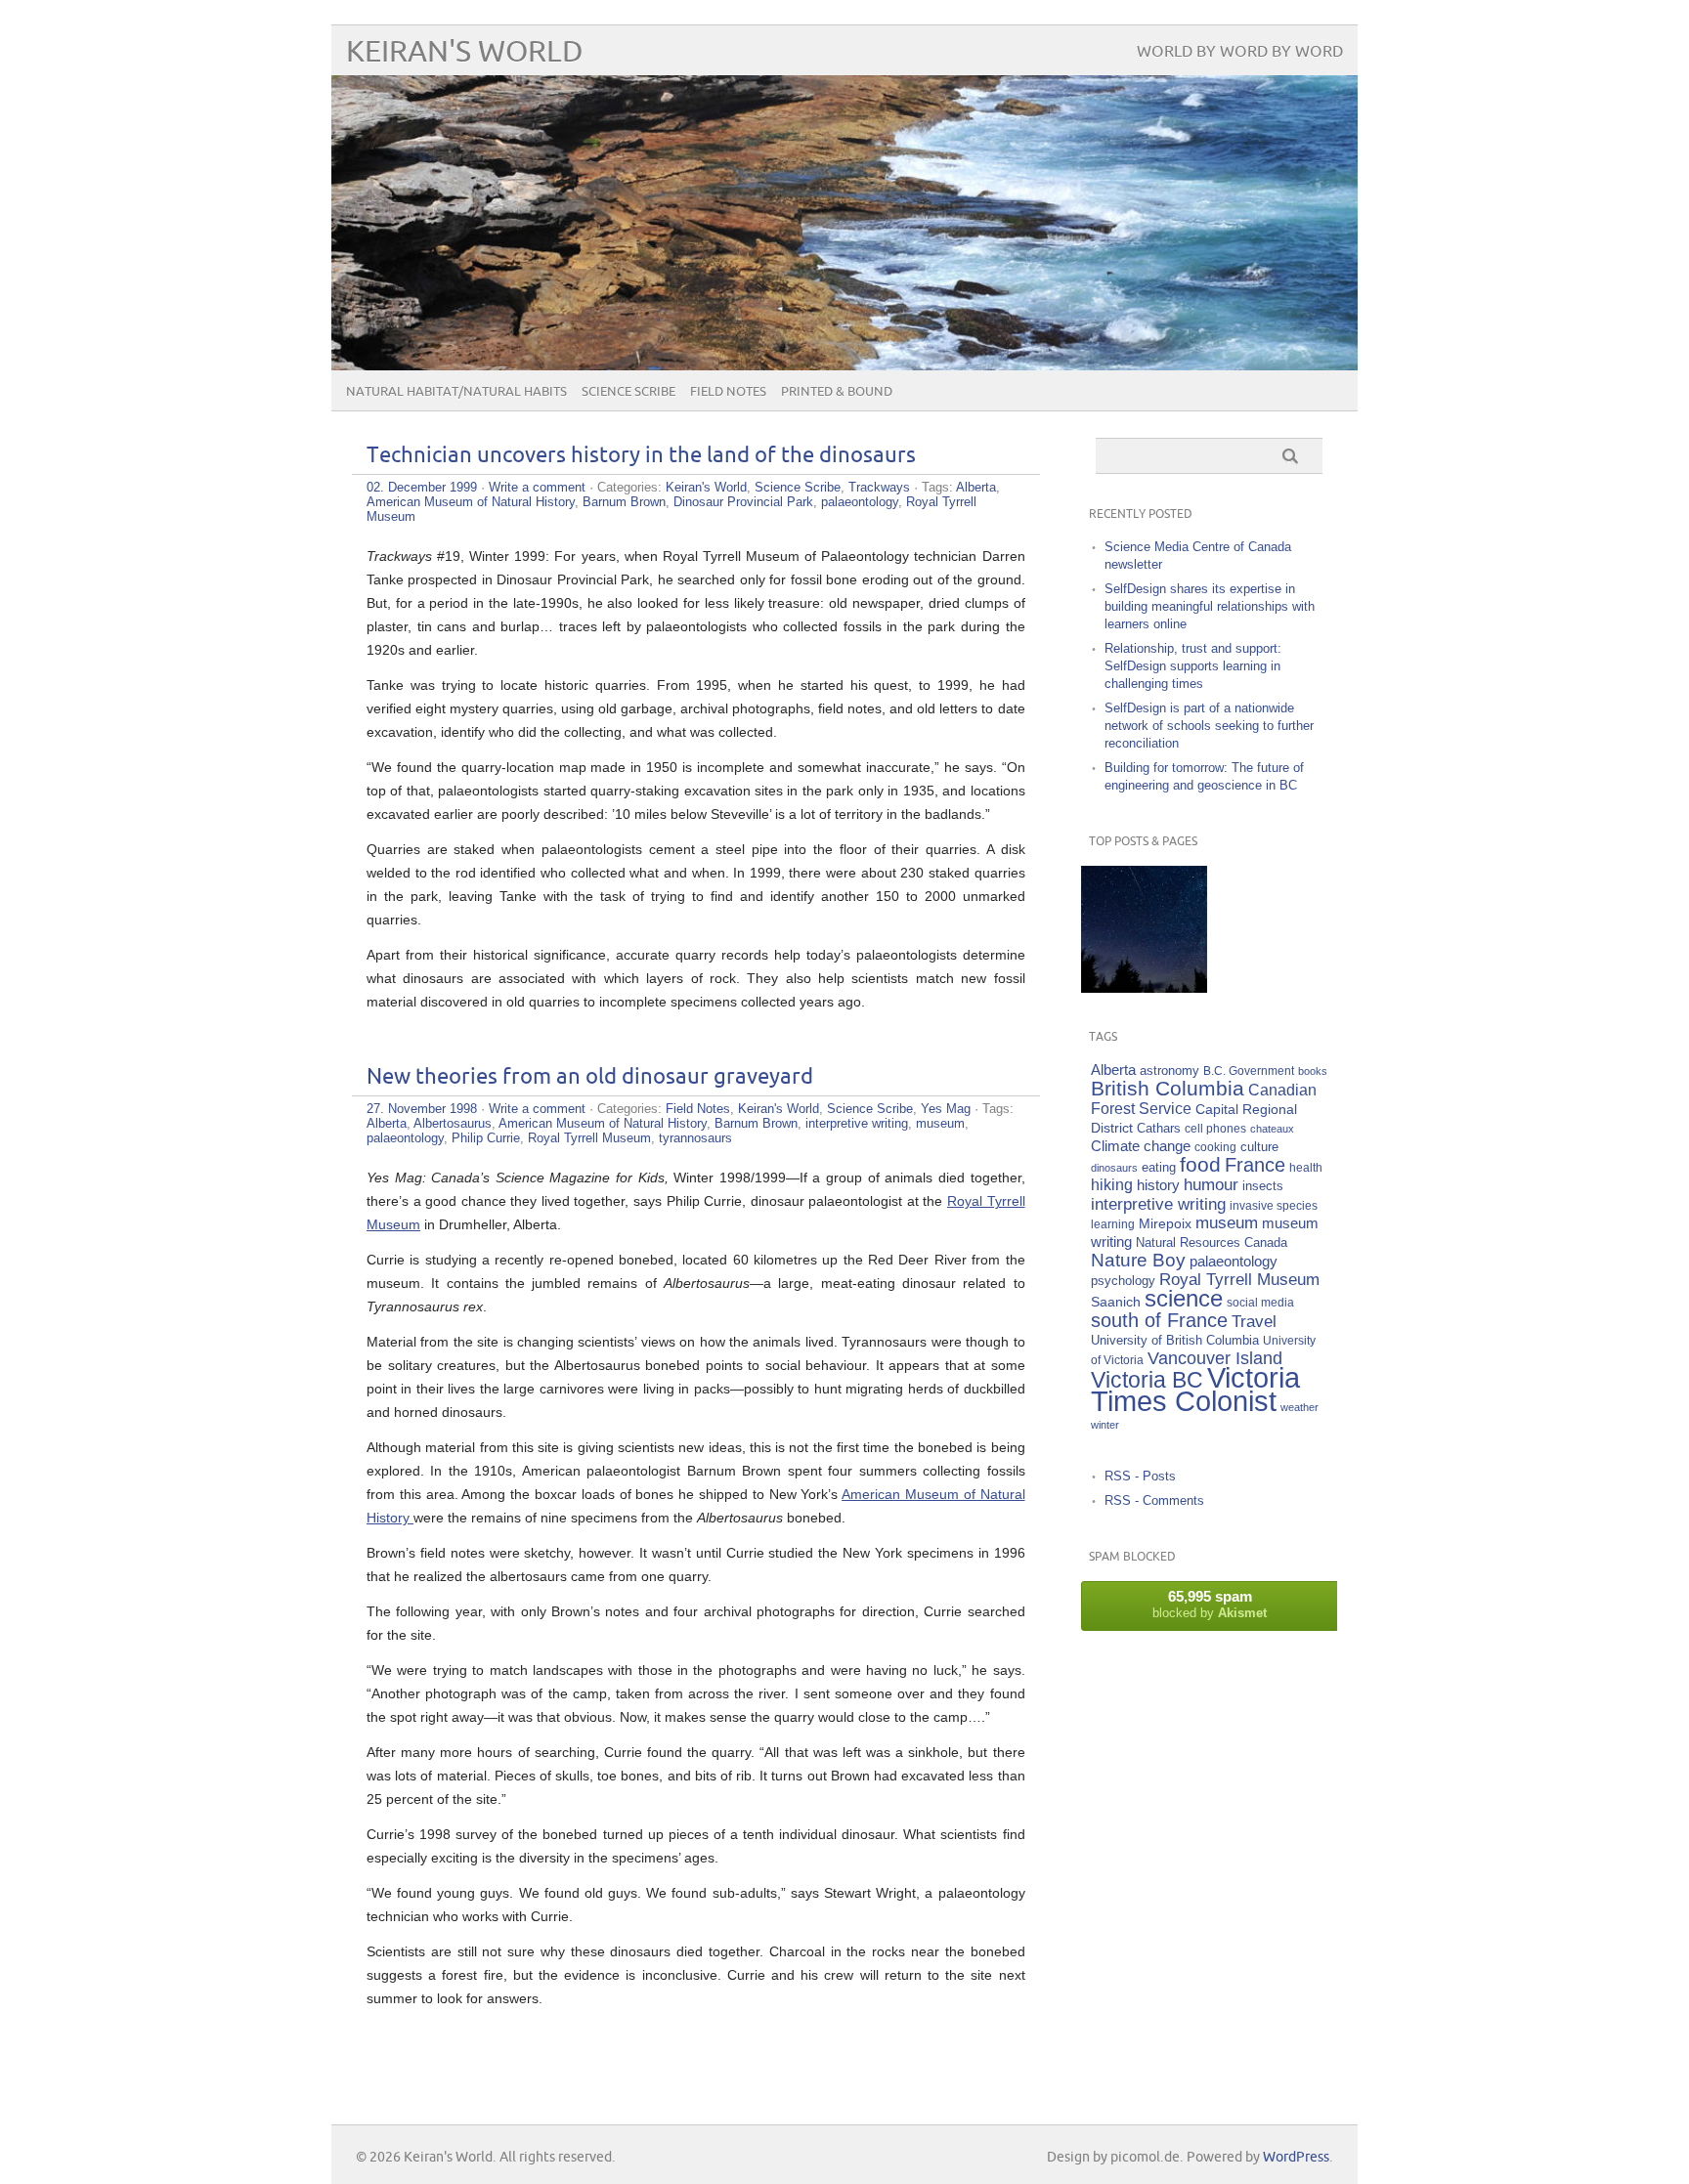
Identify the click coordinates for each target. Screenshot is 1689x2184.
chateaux (1272, 1129)
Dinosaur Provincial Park (743, 502)
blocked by (1210, 1604)
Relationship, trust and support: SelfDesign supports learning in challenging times (1193, 666)
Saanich (1116, 1302)
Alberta (976, 487)
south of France (1159, 1320)
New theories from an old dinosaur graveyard (590, 1077)
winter (1105, 1425)
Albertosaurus (453, 1123)
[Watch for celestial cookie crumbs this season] (1144, 929)
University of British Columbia (1175, 1340)
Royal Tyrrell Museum (589, 1138)
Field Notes (728, 392)
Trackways (879, 487)
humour (1211, 1185)
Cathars (1159, 1128)
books (1313, 1071)
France (1255, 1165)
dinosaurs (1114, 1168)
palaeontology (860, 502)
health (1306, 1167)
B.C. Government (1249, 1071)
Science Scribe (628, 392)
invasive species (1274, 1205)
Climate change (1141, 1146)
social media (1260, 1302)
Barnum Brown (624, 502)
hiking (1112, 1185)
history (1158, 1185)
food (1200, 1164)
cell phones (1215, 1128)
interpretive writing (857, 1123)
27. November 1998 (422, 1109)
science (1184, 1298)
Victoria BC (1147, 1380)
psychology (1123, 1281)
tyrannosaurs (695, 1138)
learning (1113, 1224)
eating (1159, 1168)
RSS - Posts (1140, 1476)
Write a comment (537, 487)
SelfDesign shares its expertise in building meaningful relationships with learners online (1210, 606)
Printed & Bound (837, 392)
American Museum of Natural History (471, 502)
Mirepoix (1165, 1223)
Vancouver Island (1215, 1358)
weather (1299, 1407)
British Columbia (1168, 1088)
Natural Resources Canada (1212, 1242)
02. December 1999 (422, 487)
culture (1259, 1147)
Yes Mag (946, 1109)
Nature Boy (1138, 1260)
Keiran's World (465, 52)
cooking (1215, 1147)
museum (940, 1123)
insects (1263, 1186)
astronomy (1169, 1071)
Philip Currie (486, 1138)
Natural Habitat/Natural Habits (456, 392)
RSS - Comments (1154, 1500)
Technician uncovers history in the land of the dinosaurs (641, 456)
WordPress (1296, 2157)
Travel (1254, 1322)
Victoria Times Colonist (1195, 1389)
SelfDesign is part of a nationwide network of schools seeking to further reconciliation (1209, 726)
